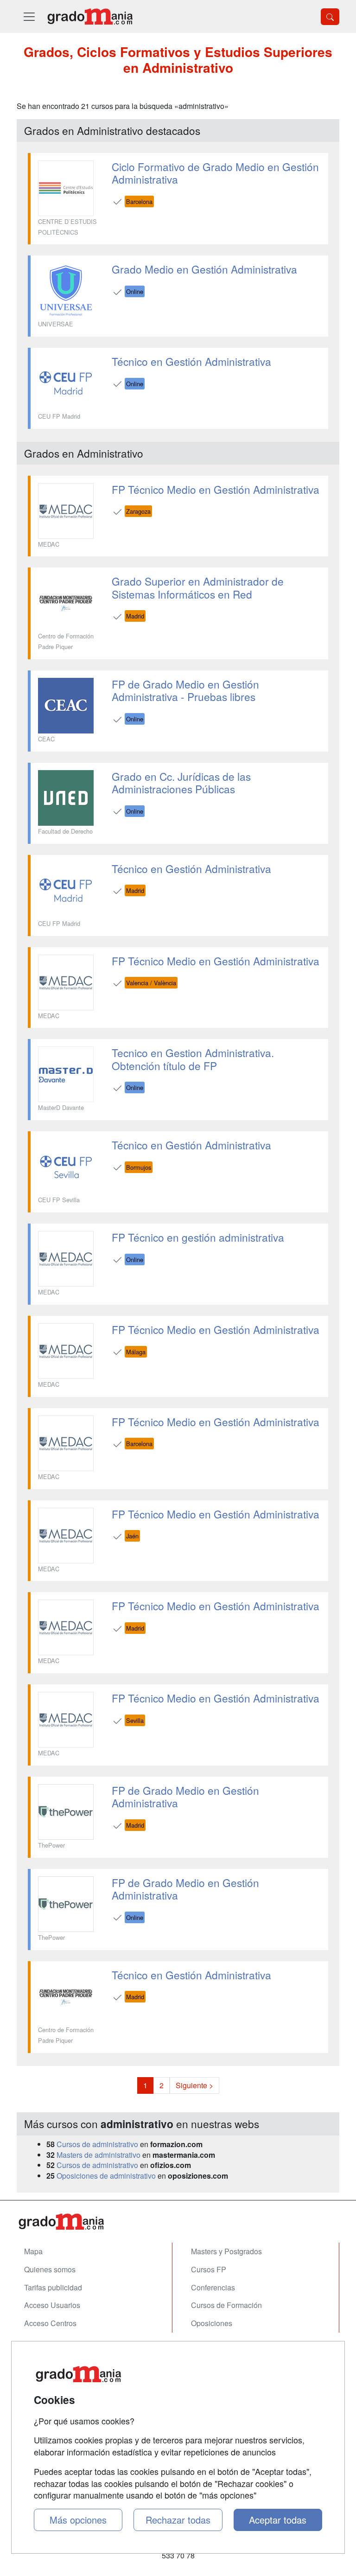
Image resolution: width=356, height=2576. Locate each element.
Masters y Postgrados (226, 2251)
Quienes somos (50, 2269)
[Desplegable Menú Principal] (29, 16)
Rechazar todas (178, 2520)
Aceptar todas (278, 2520)
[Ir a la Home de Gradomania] (178, 2222)
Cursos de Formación (226, 2305)
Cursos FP (209, 2269)
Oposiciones (212, 2323)
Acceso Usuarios (52, 2305)
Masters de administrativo (99, 2155)
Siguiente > (194, 2085)
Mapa (33, 2251)
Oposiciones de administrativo (106, 2176)
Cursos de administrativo (97, 2144)
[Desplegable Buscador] (330, 17)
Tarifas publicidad (53, 2287)
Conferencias (213, 2287)
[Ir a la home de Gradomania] (90, 16)
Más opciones (78, 2520)
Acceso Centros (50, 2323)
